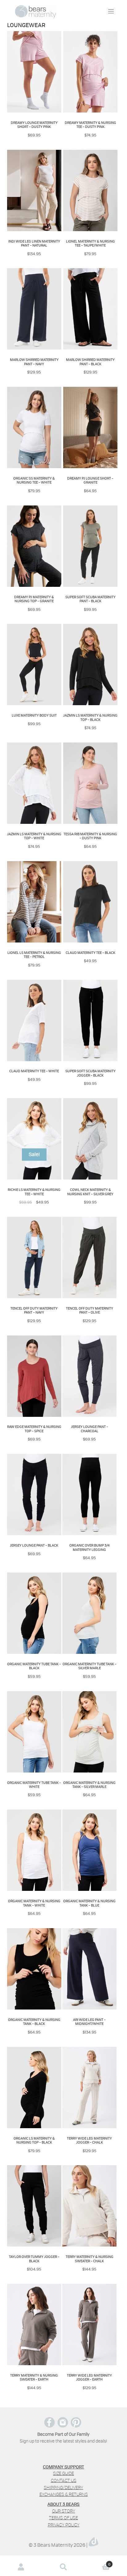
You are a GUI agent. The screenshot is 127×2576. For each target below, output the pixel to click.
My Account (21, 2567)
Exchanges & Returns (64, 2494)
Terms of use (63, 2518)
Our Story (64, 2511)
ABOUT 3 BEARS (63, 2504)
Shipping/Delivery (63, 2487)
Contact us (64, 2480)
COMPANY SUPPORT (63, 2467)
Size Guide (63, 2473)
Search (63, 2567)
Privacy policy (64, 2525)
